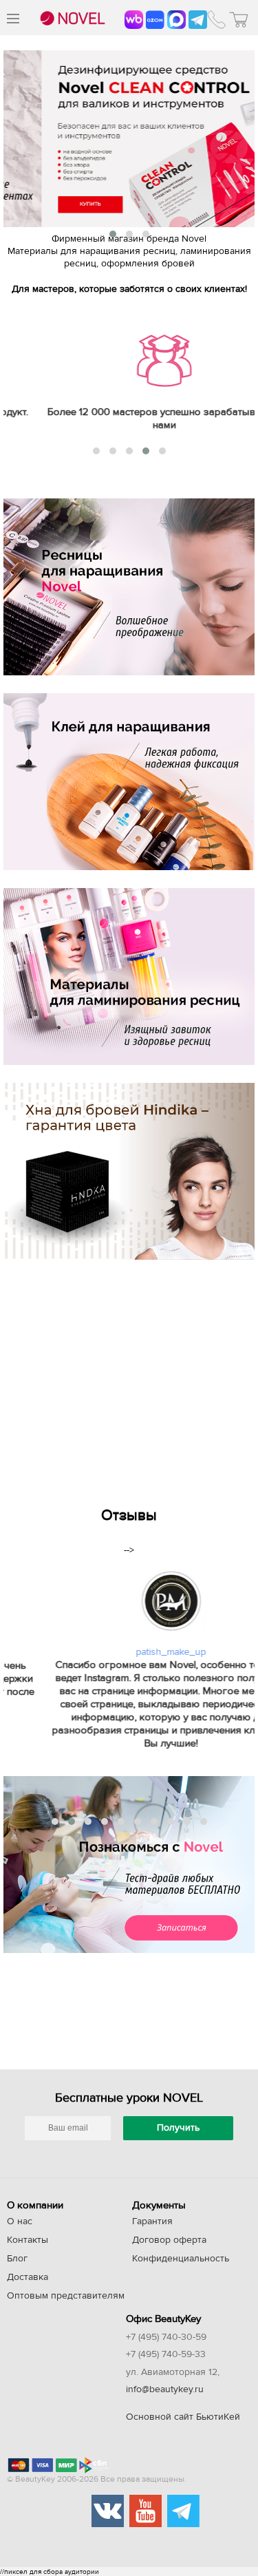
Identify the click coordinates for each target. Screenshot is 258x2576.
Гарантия (152, 2221)
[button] (113, 234)
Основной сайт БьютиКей (183, 2417)
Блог (17, 2259)
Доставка (28, 2277)
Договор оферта (169, 2240)
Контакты (28, 2240)
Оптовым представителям (66, 2296)
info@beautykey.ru (165, 2389)
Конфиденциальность (181, 2259)
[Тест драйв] (129, 1865)
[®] (71, 19)
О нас (20, 2221)
